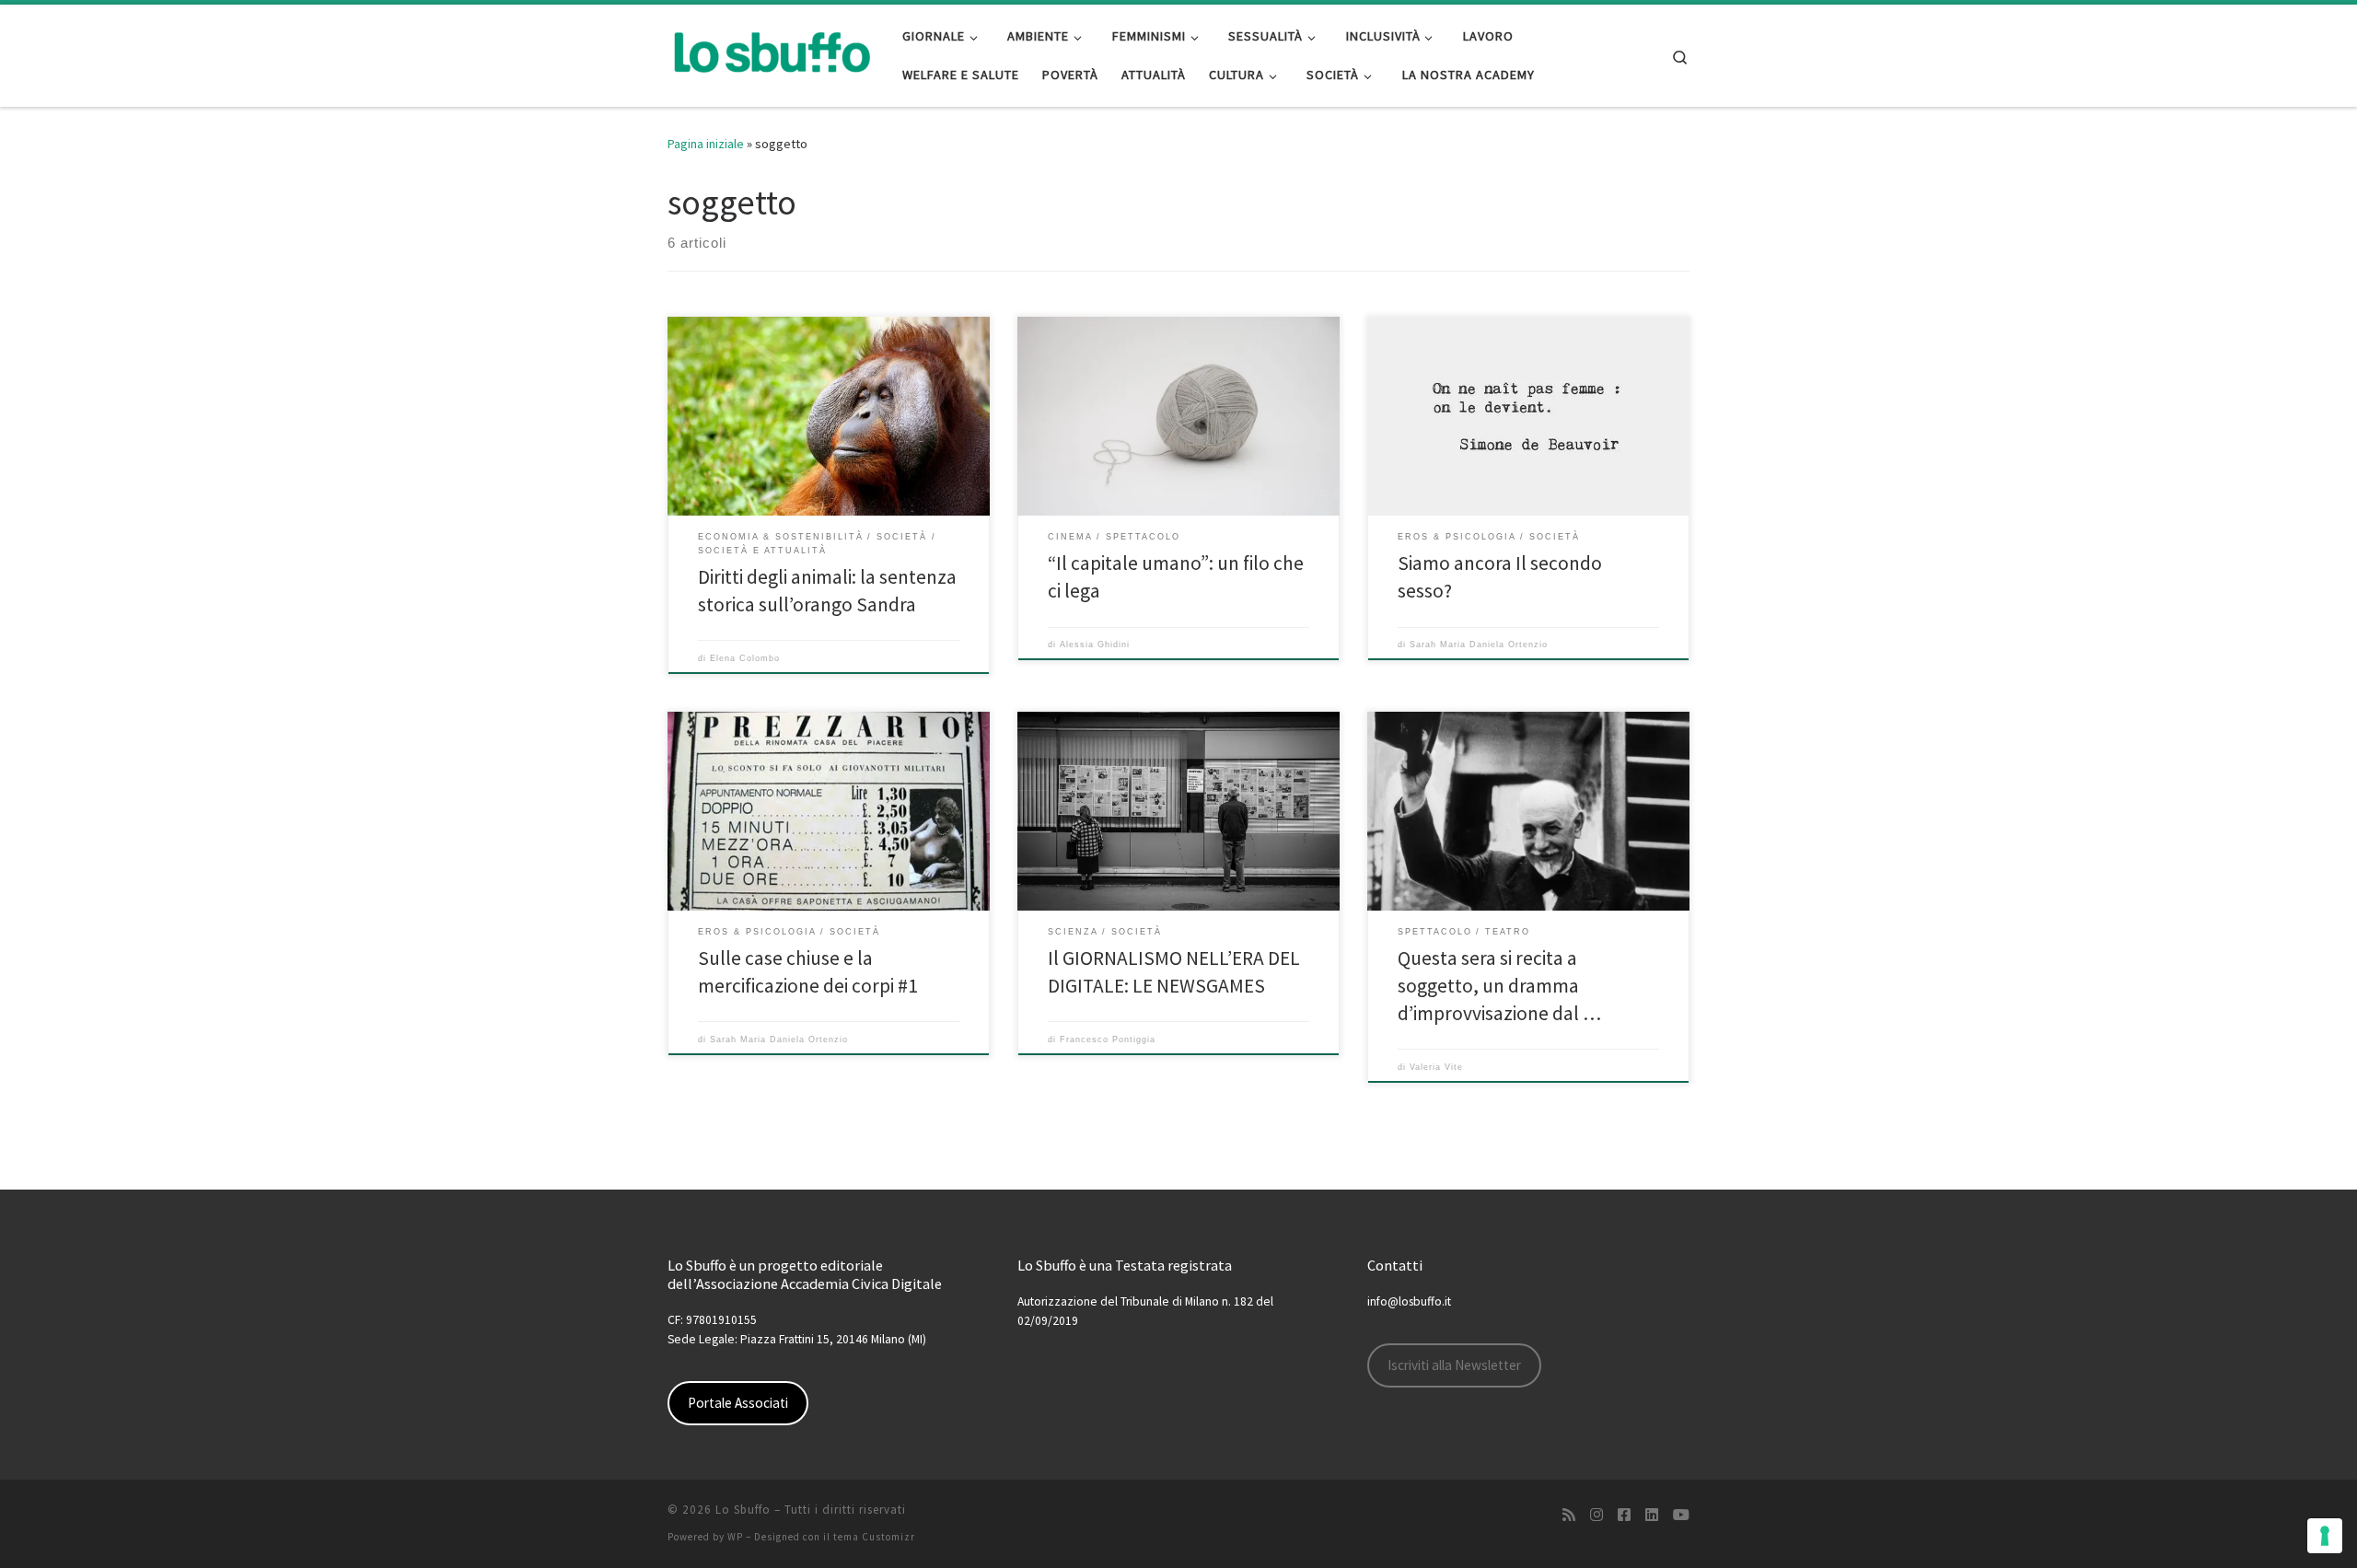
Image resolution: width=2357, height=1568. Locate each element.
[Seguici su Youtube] (1681, 1515)
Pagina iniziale (706, 144)
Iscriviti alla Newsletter (1454, 1365)
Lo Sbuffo (743, 1510)
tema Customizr (874, 1537)
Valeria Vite (1436, 1067)
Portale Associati (738, 1403)
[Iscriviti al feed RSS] (1569, 1515)
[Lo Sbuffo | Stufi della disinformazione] (771, 52)
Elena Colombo (745, 658)
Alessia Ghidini (1095, 645)
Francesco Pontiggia (1108, 1040)
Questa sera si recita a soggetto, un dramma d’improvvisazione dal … (1499, 986)
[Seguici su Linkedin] (1652, 1515)
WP (735, 1537)
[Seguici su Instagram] (1596, 1515)
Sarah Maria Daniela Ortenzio (1479, 645)
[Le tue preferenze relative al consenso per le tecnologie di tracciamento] (2325, 1536)
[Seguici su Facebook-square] (1624, 1515)
